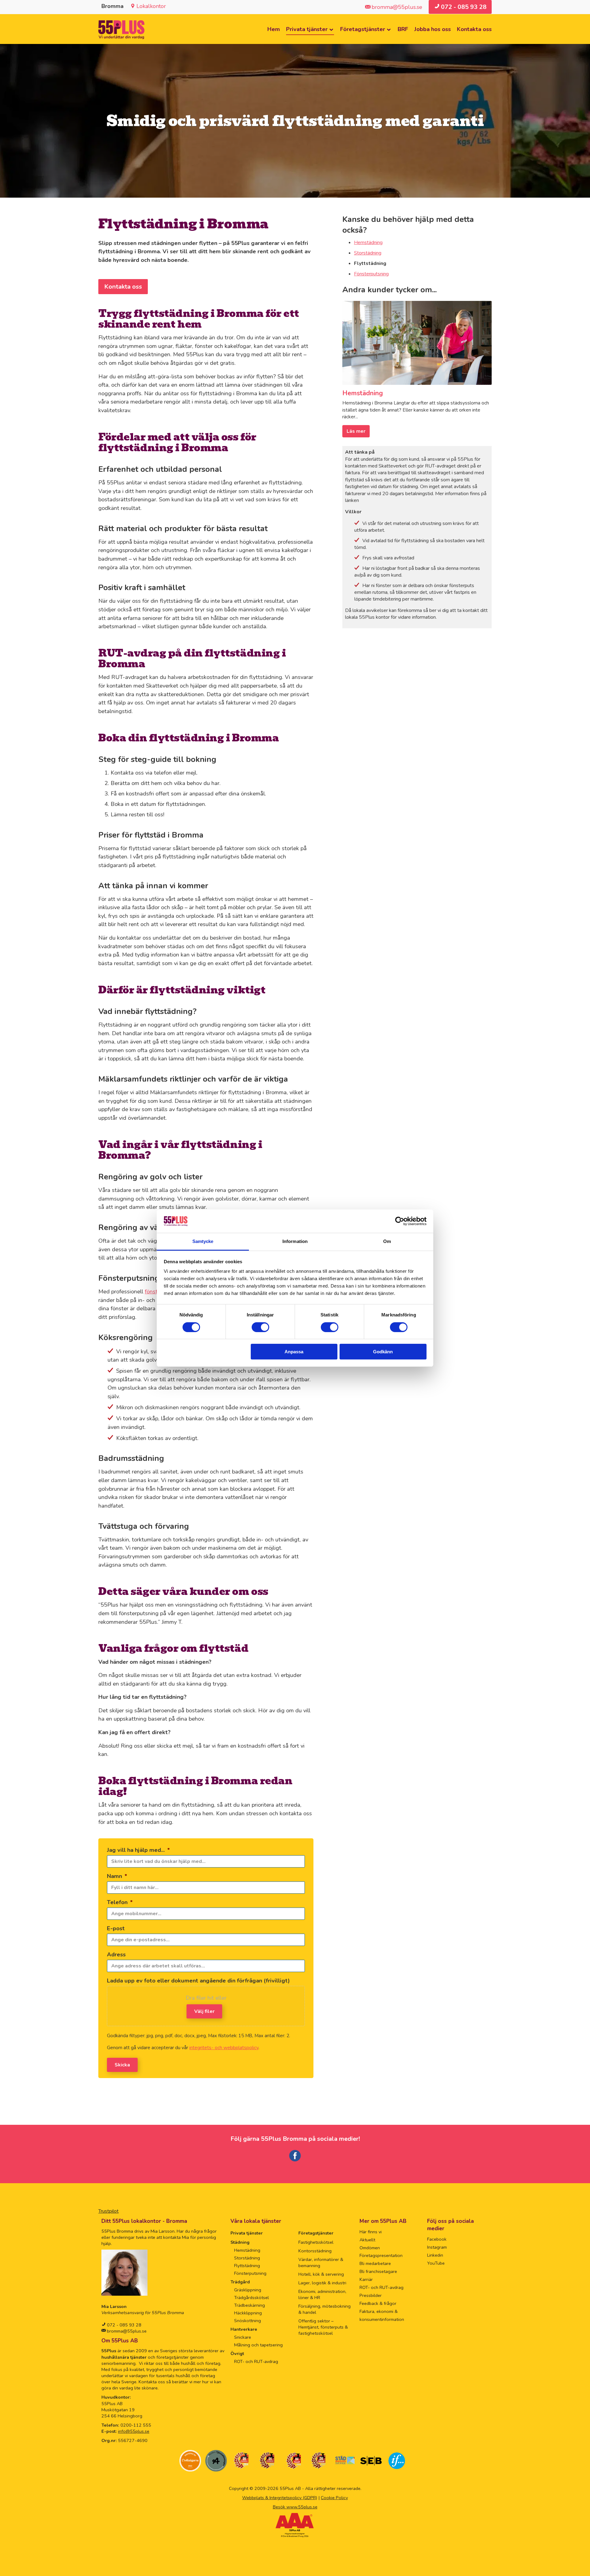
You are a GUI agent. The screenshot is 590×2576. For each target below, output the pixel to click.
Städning (240, 2242)
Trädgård (240, 2282)
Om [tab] (387, 1241)
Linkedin (435, 2255)
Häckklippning (248, 2313)
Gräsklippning (248, 2290)
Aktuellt (367, 2240)
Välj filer (204, 2011)
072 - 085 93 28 (124, 2325)
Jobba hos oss (433, 29)
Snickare (243, 2337)
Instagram (437, 2247)
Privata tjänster (307, 29)
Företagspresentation (381, 2255)
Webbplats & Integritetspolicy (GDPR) (280, 2498)
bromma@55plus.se (126, 2331)
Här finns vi (371, 2232)
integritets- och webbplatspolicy (224, 2048)
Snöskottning (248, 2321)
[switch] (260, 1327)
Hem (274, 29)
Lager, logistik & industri (322, 2283)
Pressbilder (371, 2295)
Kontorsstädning (315, 2251)
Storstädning (368, 253)
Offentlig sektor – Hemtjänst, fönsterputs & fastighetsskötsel (323, 2327)
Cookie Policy (334, 2498)
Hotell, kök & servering (321, 2274)
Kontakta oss (474, 29)
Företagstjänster (363, 29)
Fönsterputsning (371, 274)
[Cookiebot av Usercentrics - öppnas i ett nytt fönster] (400, 1221)
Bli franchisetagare (378, 2271)
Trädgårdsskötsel (252, 2298)
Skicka (122, 2065)
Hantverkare (244, 2329)
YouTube (436, 2263)
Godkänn (383, 1352)
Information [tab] (295, 1241)
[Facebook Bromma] (295, 2160)
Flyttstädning (247, 2266)
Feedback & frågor (378, 2303)
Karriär (366, 2279)
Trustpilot (108, 2211)
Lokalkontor (151, 6)
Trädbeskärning (250, 2305)
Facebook (437, 2239)
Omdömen (370, 2248)
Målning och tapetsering (258, 2345)
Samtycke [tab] (203, 1241)
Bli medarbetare (375, 2263)
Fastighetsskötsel (316, 2242)
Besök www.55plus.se (295, 2507)
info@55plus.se (134, 2431)
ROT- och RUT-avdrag (256, 2361)
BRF (403, 29)
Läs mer (356, 431)
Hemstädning (368, 243)
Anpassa (294, 1352)
